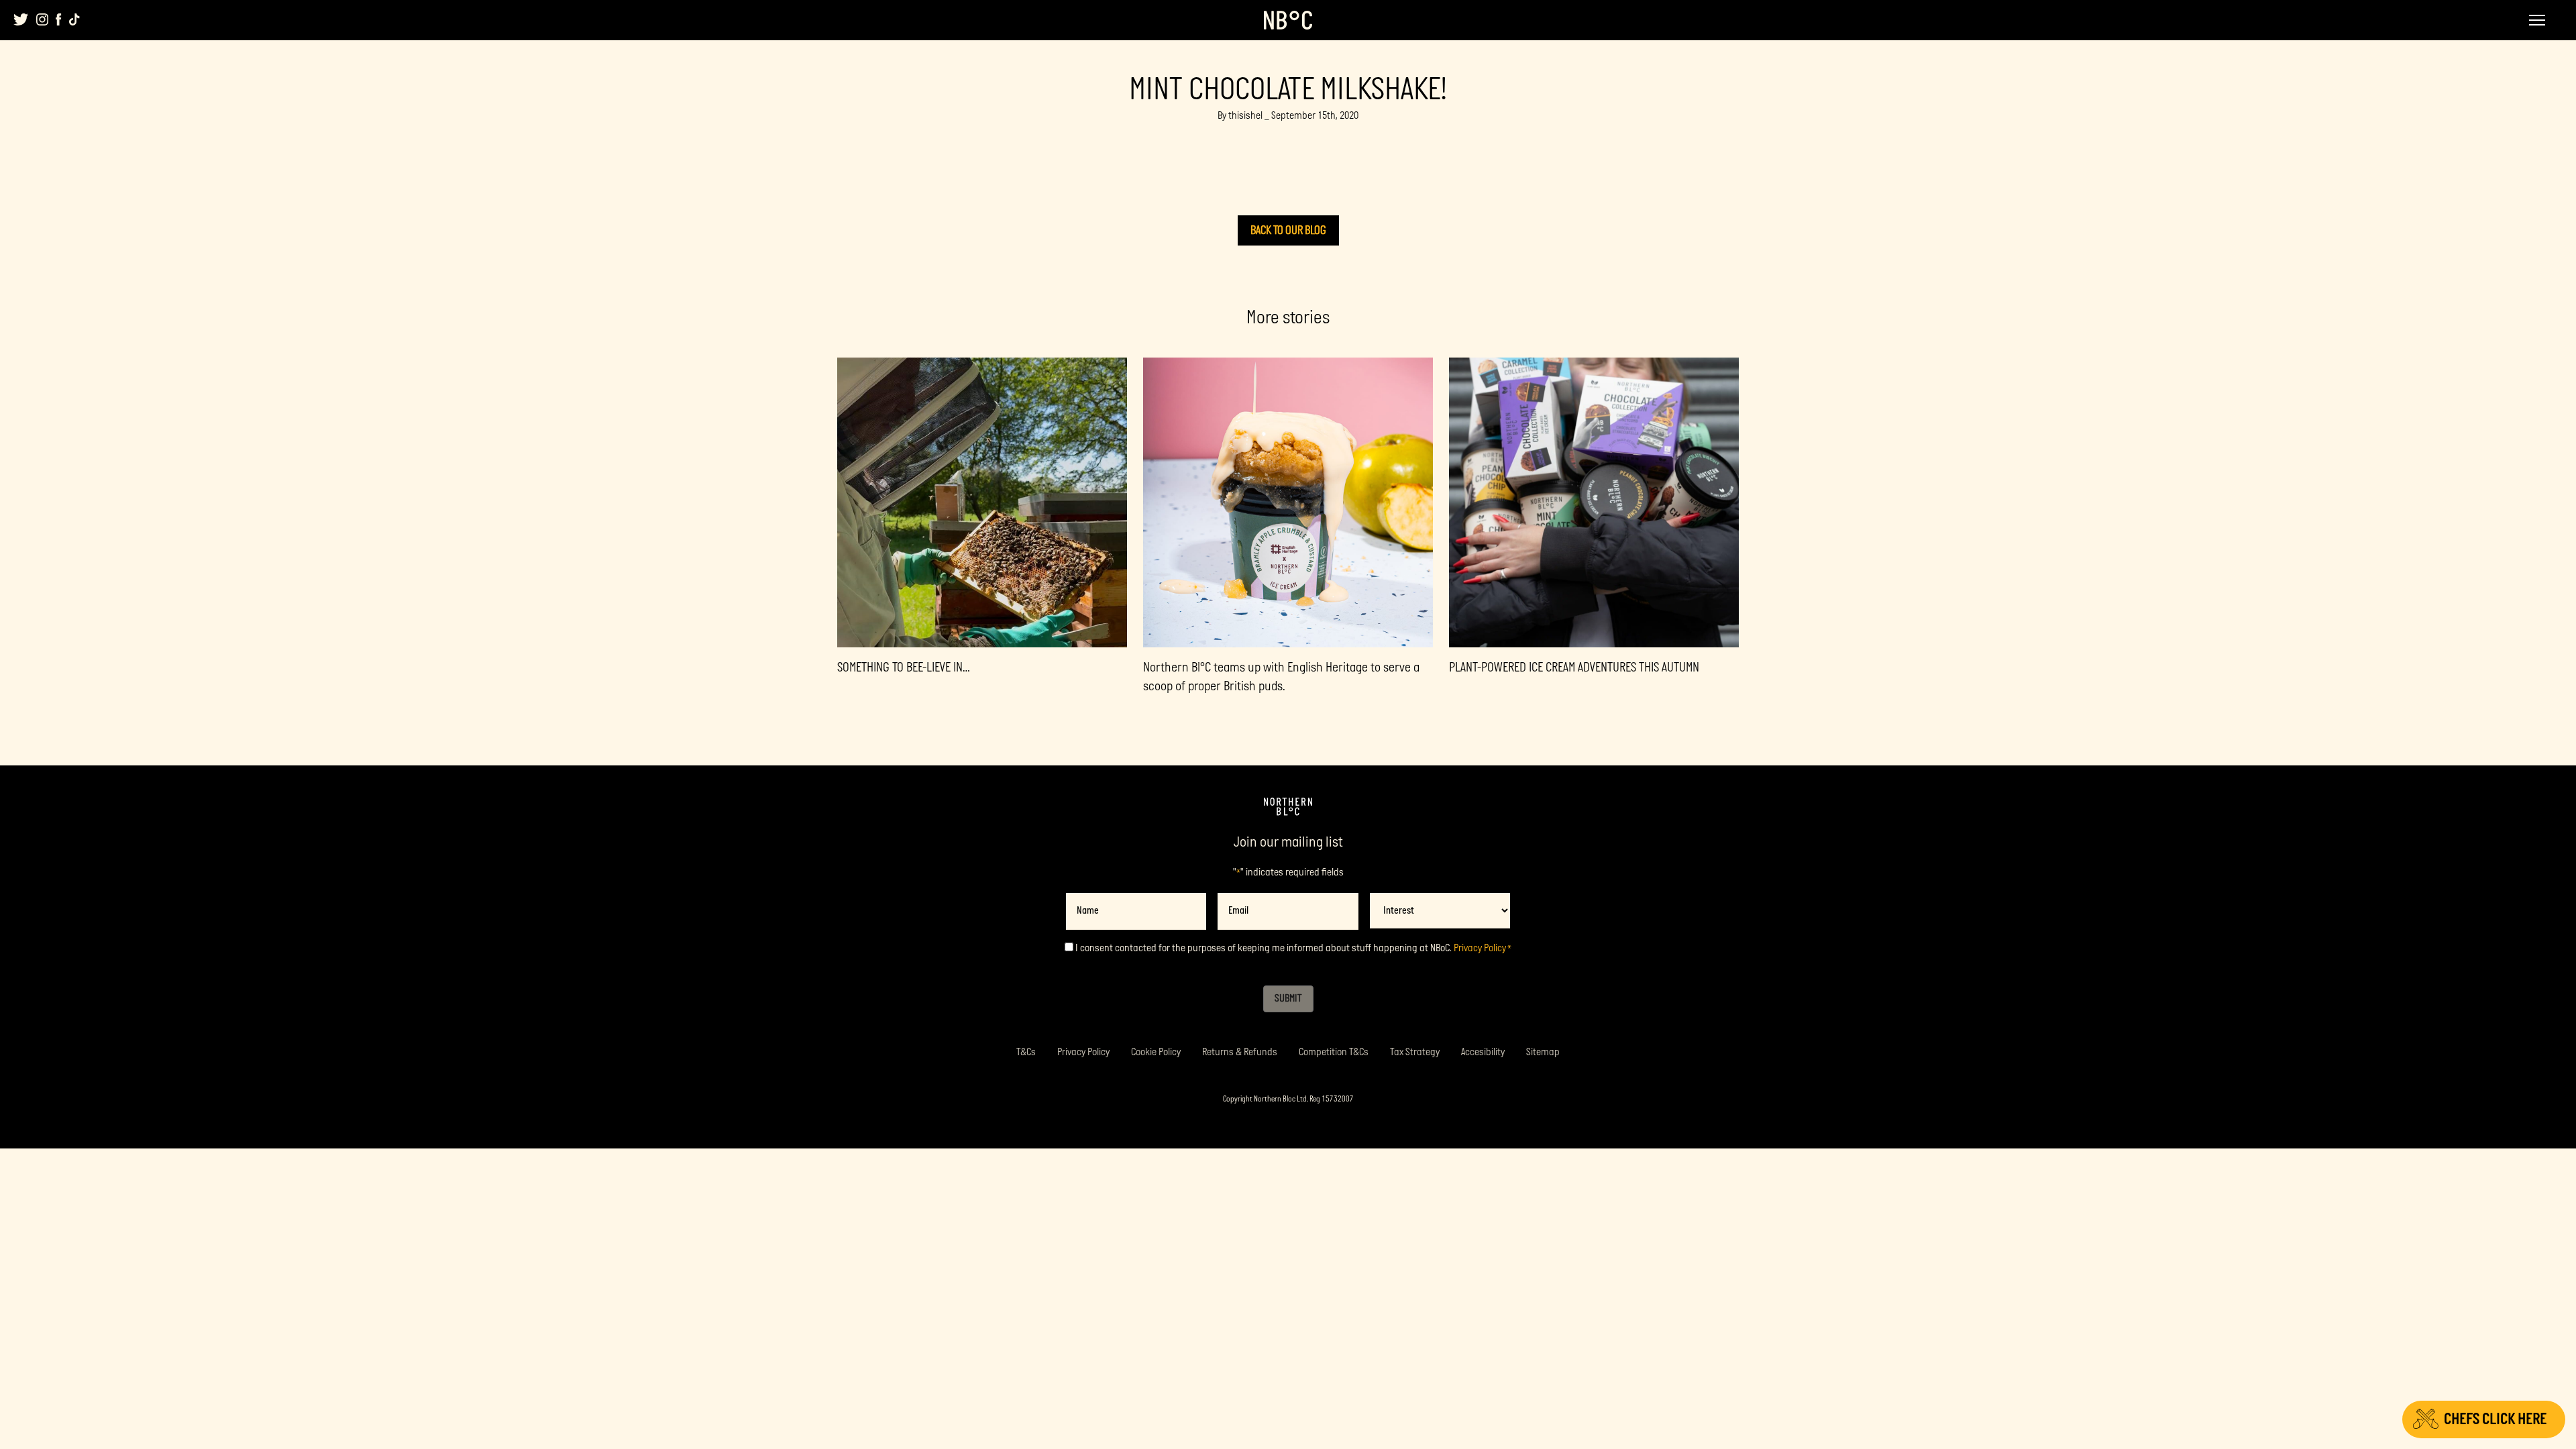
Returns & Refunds (1240, 1052)
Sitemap (1543, 1052)
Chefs (2495, 1419)
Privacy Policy (1480, 948)
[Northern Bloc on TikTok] (74, 19)
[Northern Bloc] (1288, 20)
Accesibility (1483, 1052)
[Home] (1288, 807)
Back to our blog (1288, 230)
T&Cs (1026, 1052)
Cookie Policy (1156, 1052)
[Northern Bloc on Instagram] (42, 19)
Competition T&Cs (1334, 1052)
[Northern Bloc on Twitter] (21, 19)
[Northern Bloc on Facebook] (59, 19)
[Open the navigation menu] (2537, 20)
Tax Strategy (1415, 1052)
